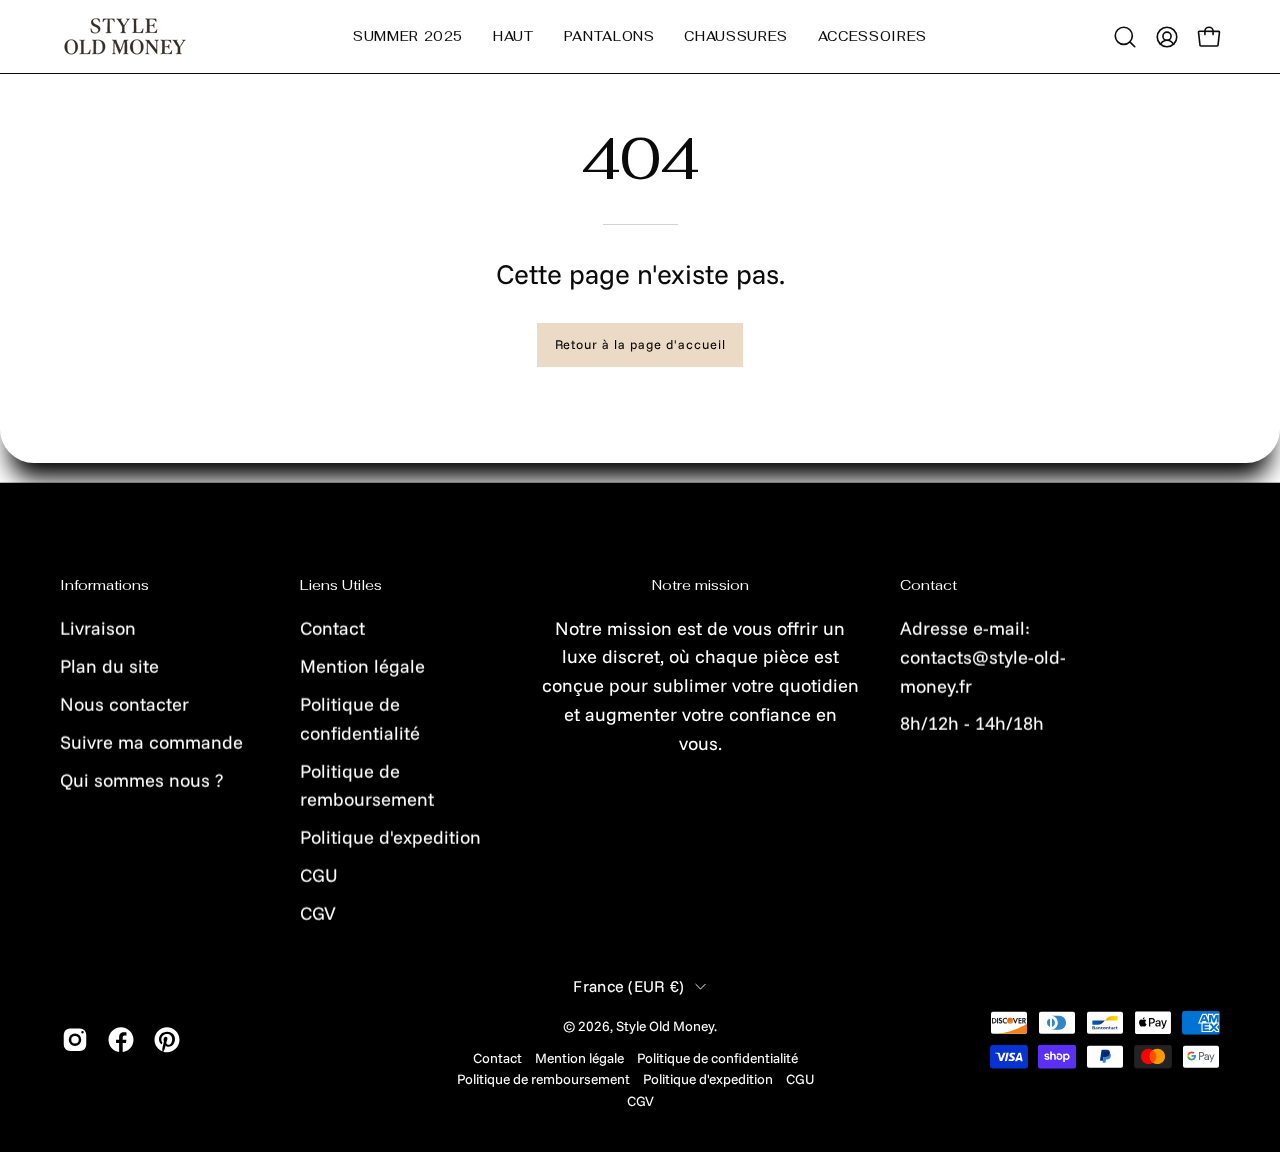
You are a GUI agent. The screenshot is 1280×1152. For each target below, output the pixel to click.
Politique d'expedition (390, 837)
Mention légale (362, 665)
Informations (104, 585)
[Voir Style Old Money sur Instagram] (75, 1040)
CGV (318, 912)
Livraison (98, 627)
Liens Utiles (341, 585)
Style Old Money (665, 1025)
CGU (319, 875)
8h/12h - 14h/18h (972, 723)
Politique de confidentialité (717, 1057)
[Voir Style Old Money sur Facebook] (121, 1040)
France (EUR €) (629, 986)
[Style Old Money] (125, 36)
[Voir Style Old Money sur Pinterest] (167, 1040)
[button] (513, 36)
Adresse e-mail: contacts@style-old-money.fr (983, 656)
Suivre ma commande (151, 741)
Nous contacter (124, 703)
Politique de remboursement (543, 1078)
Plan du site (109, 665)
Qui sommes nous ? (141, 779)
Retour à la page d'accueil (640, 344)
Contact (332, 627)
